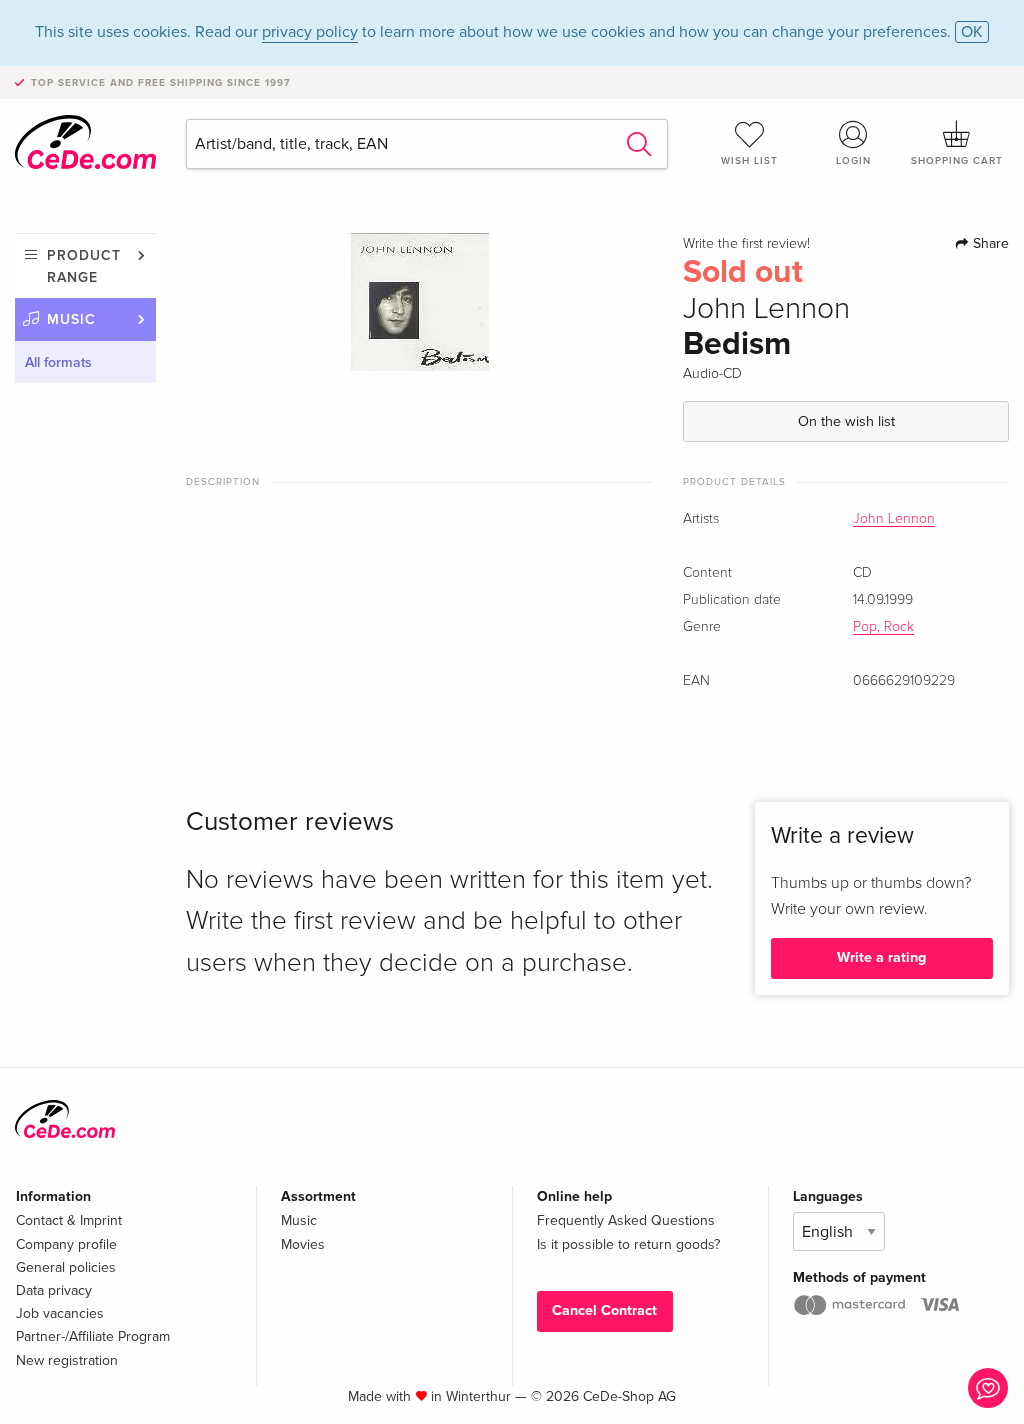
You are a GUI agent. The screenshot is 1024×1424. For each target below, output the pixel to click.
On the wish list (846, 421)
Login (853, 161)
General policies (66, 1267)
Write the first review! (746, 244)
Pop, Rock (883, 627)
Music (71, 319)
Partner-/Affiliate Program (93, 1336)
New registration (67, 1360)
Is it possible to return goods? (628, 1244)
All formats (58, 362)
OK (972, 32)
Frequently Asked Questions (626, 1220)
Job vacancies (60, 1313)
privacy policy (310, 32)
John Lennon (894, 519)
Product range (84, 266)
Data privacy (54, 1290)
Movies (303, 1244)
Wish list (749, 161)
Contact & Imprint (69, 1220)
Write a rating (881, 957)
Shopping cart (957, 161)
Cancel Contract (604, 1310)
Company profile (66, 1244)
